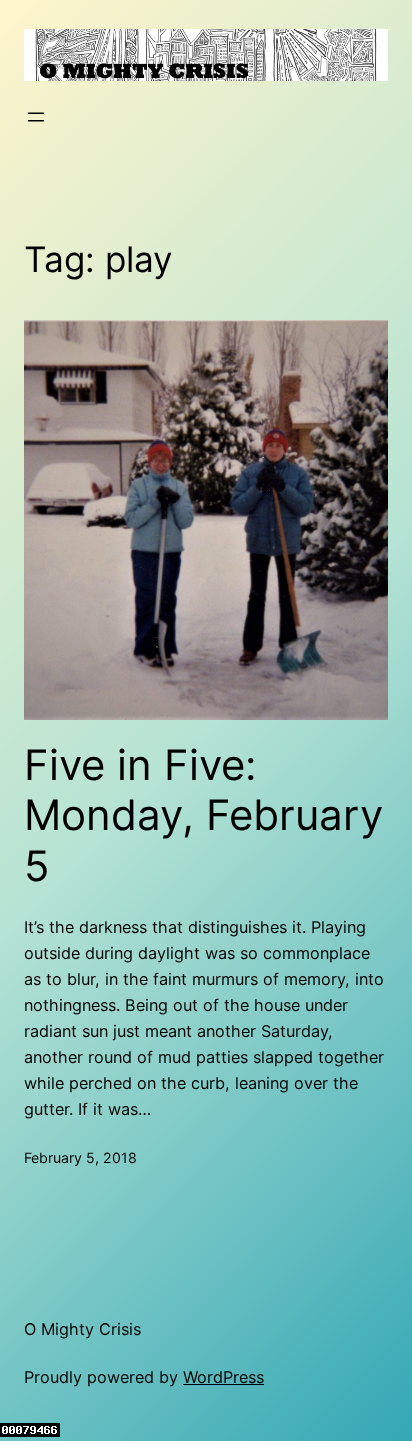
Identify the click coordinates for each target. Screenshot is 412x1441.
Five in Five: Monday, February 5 (203, 815)
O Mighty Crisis (82, 1329)
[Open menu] (36, 117)
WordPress (223, 1377)
